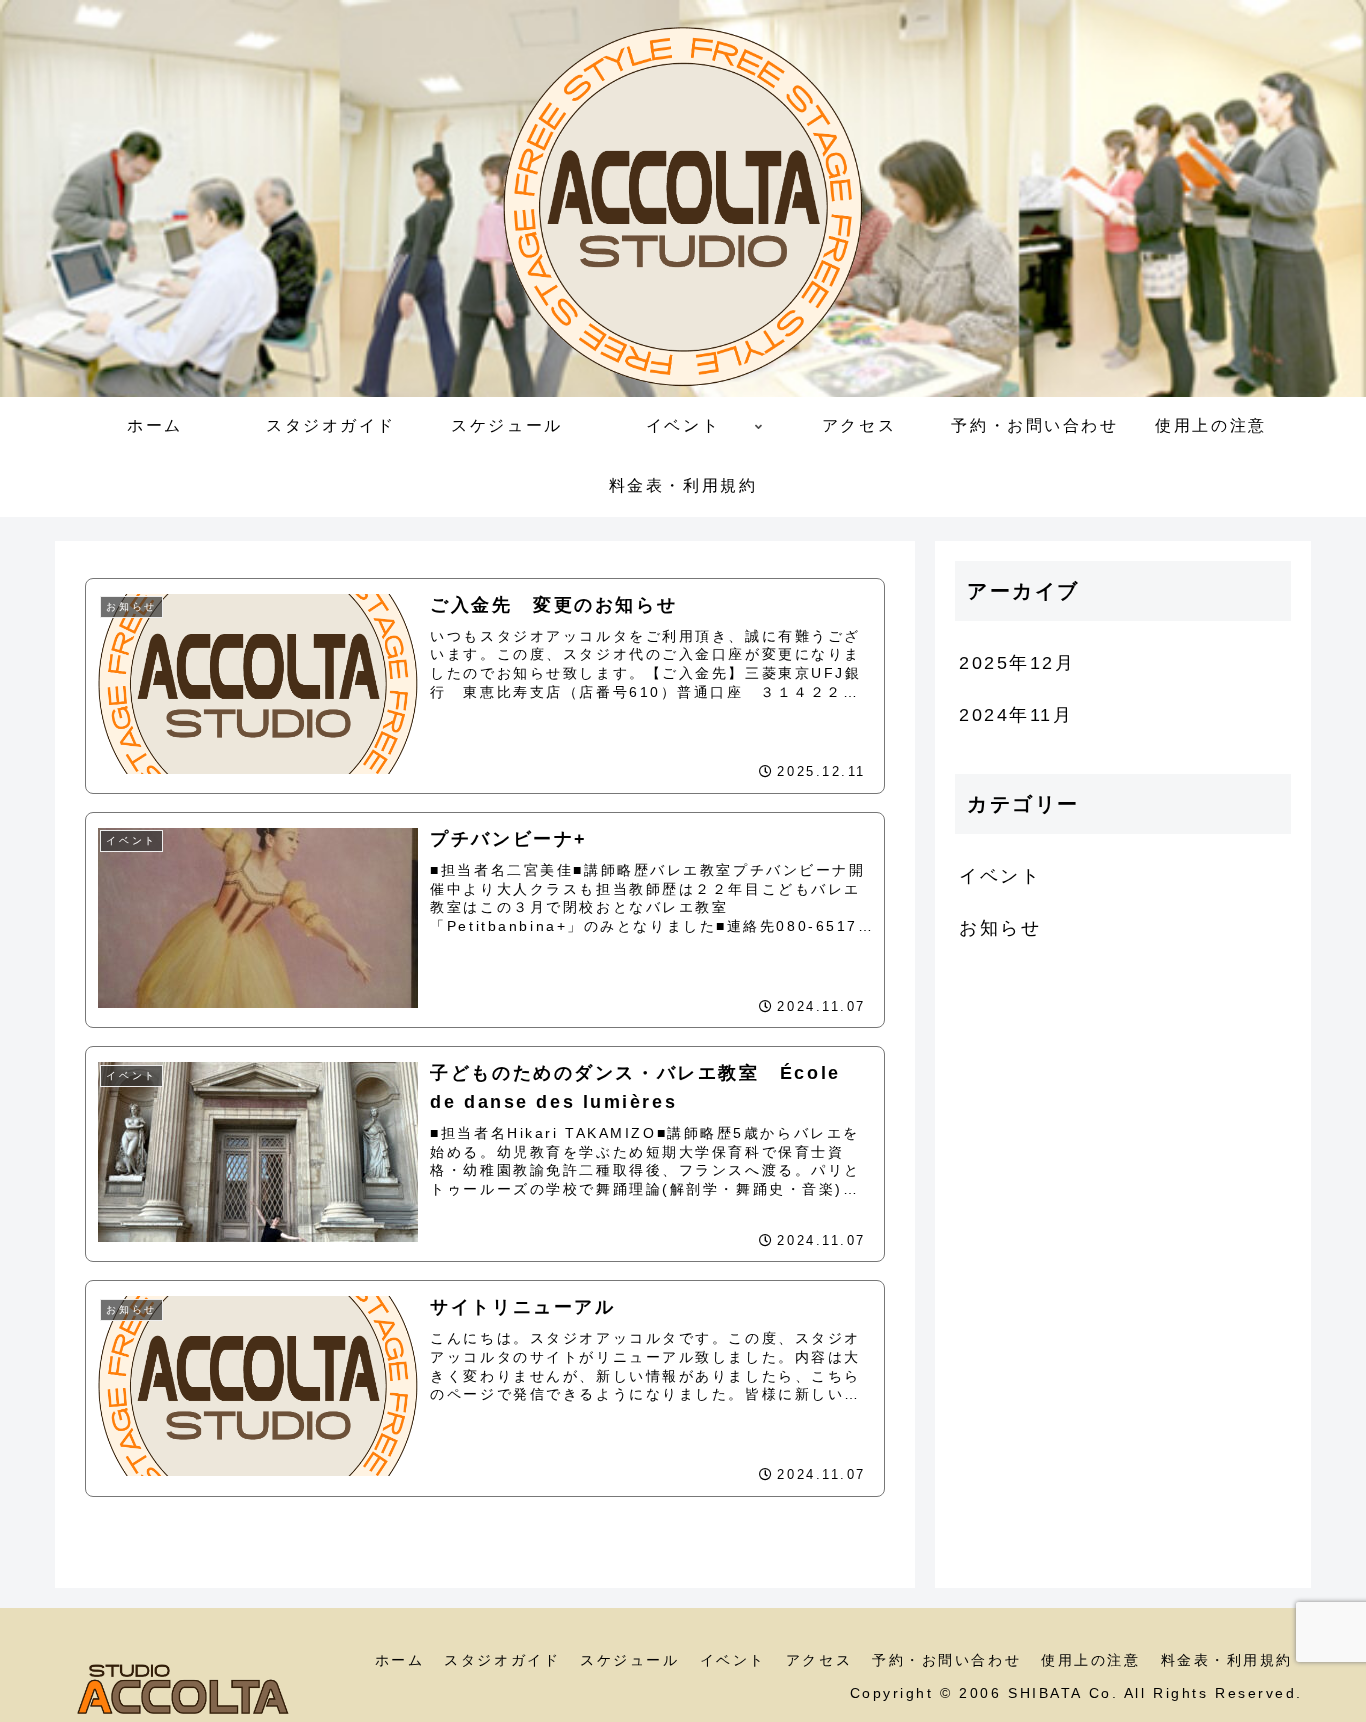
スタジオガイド (502, 1660)
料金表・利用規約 (1227, 1660)
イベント (733, 1660)
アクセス (819, 1660)
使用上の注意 (1090, 1660)
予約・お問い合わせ (946, 1660)
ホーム (400, 1660)
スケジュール (629, 1660)
